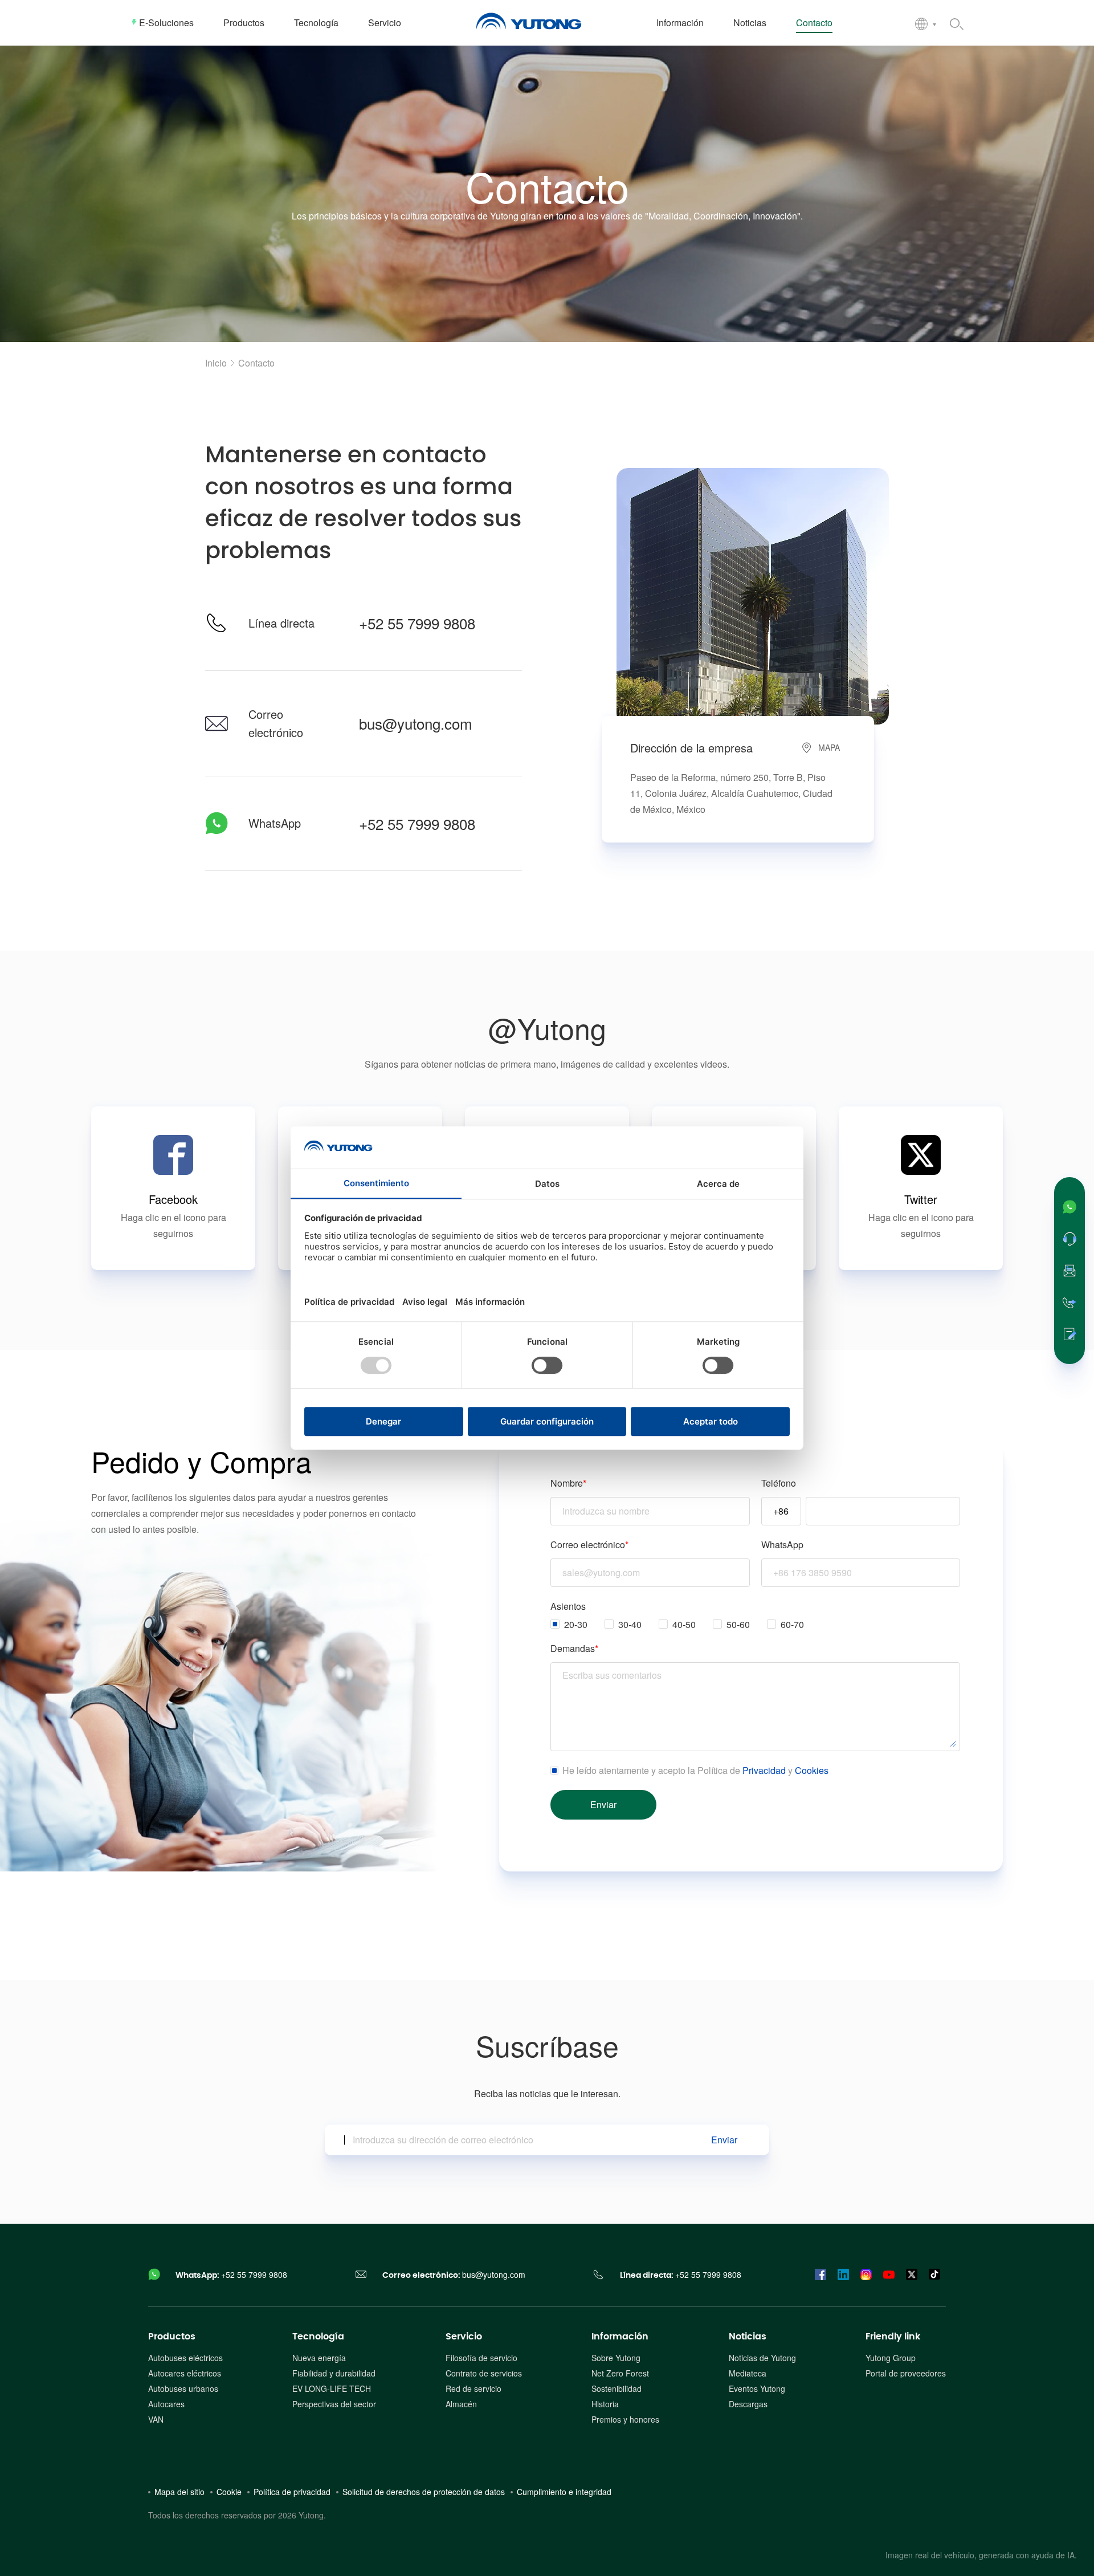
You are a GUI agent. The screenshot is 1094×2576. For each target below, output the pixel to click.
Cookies (812, 1770)
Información (620, 2337)
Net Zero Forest (620, 2373)
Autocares (166, 2404)
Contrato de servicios (484, 2373)
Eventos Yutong (757, 2388)
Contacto (256, 363)
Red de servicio (473, 2388)
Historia (605, 2404)
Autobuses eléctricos (185, 2358)
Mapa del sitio (179, 2492)
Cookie (229, 2492)
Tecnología (318, 2337)
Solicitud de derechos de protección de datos (424, 2492)
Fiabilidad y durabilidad (334, 2373)
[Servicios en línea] (1069, 1239)
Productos (172, 2337)
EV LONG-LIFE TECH (332, 2388)
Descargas (748, 2404)
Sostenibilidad (617, 2388)
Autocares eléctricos (185, 2373)
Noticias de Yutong (762, 2358)
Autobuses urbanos (183, 2388)
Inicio (216, 363)
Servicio (464, 2337)
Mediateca (748, 2373)
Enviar (724, 2140)
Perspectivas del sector (334, 2404)
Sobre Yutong (616, 2358)
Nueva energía (319, 2358)
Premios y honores (625, 2419)
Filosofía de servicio (481, 2358)
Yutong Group (891, 2358)
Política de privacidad (292, 2492)
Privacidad (764, 1770)
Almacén (461, 2404)
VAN (156, 2419)
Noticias (748, 2337)
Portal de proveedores (906, 2373)
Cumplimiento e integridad (564, 2492)
